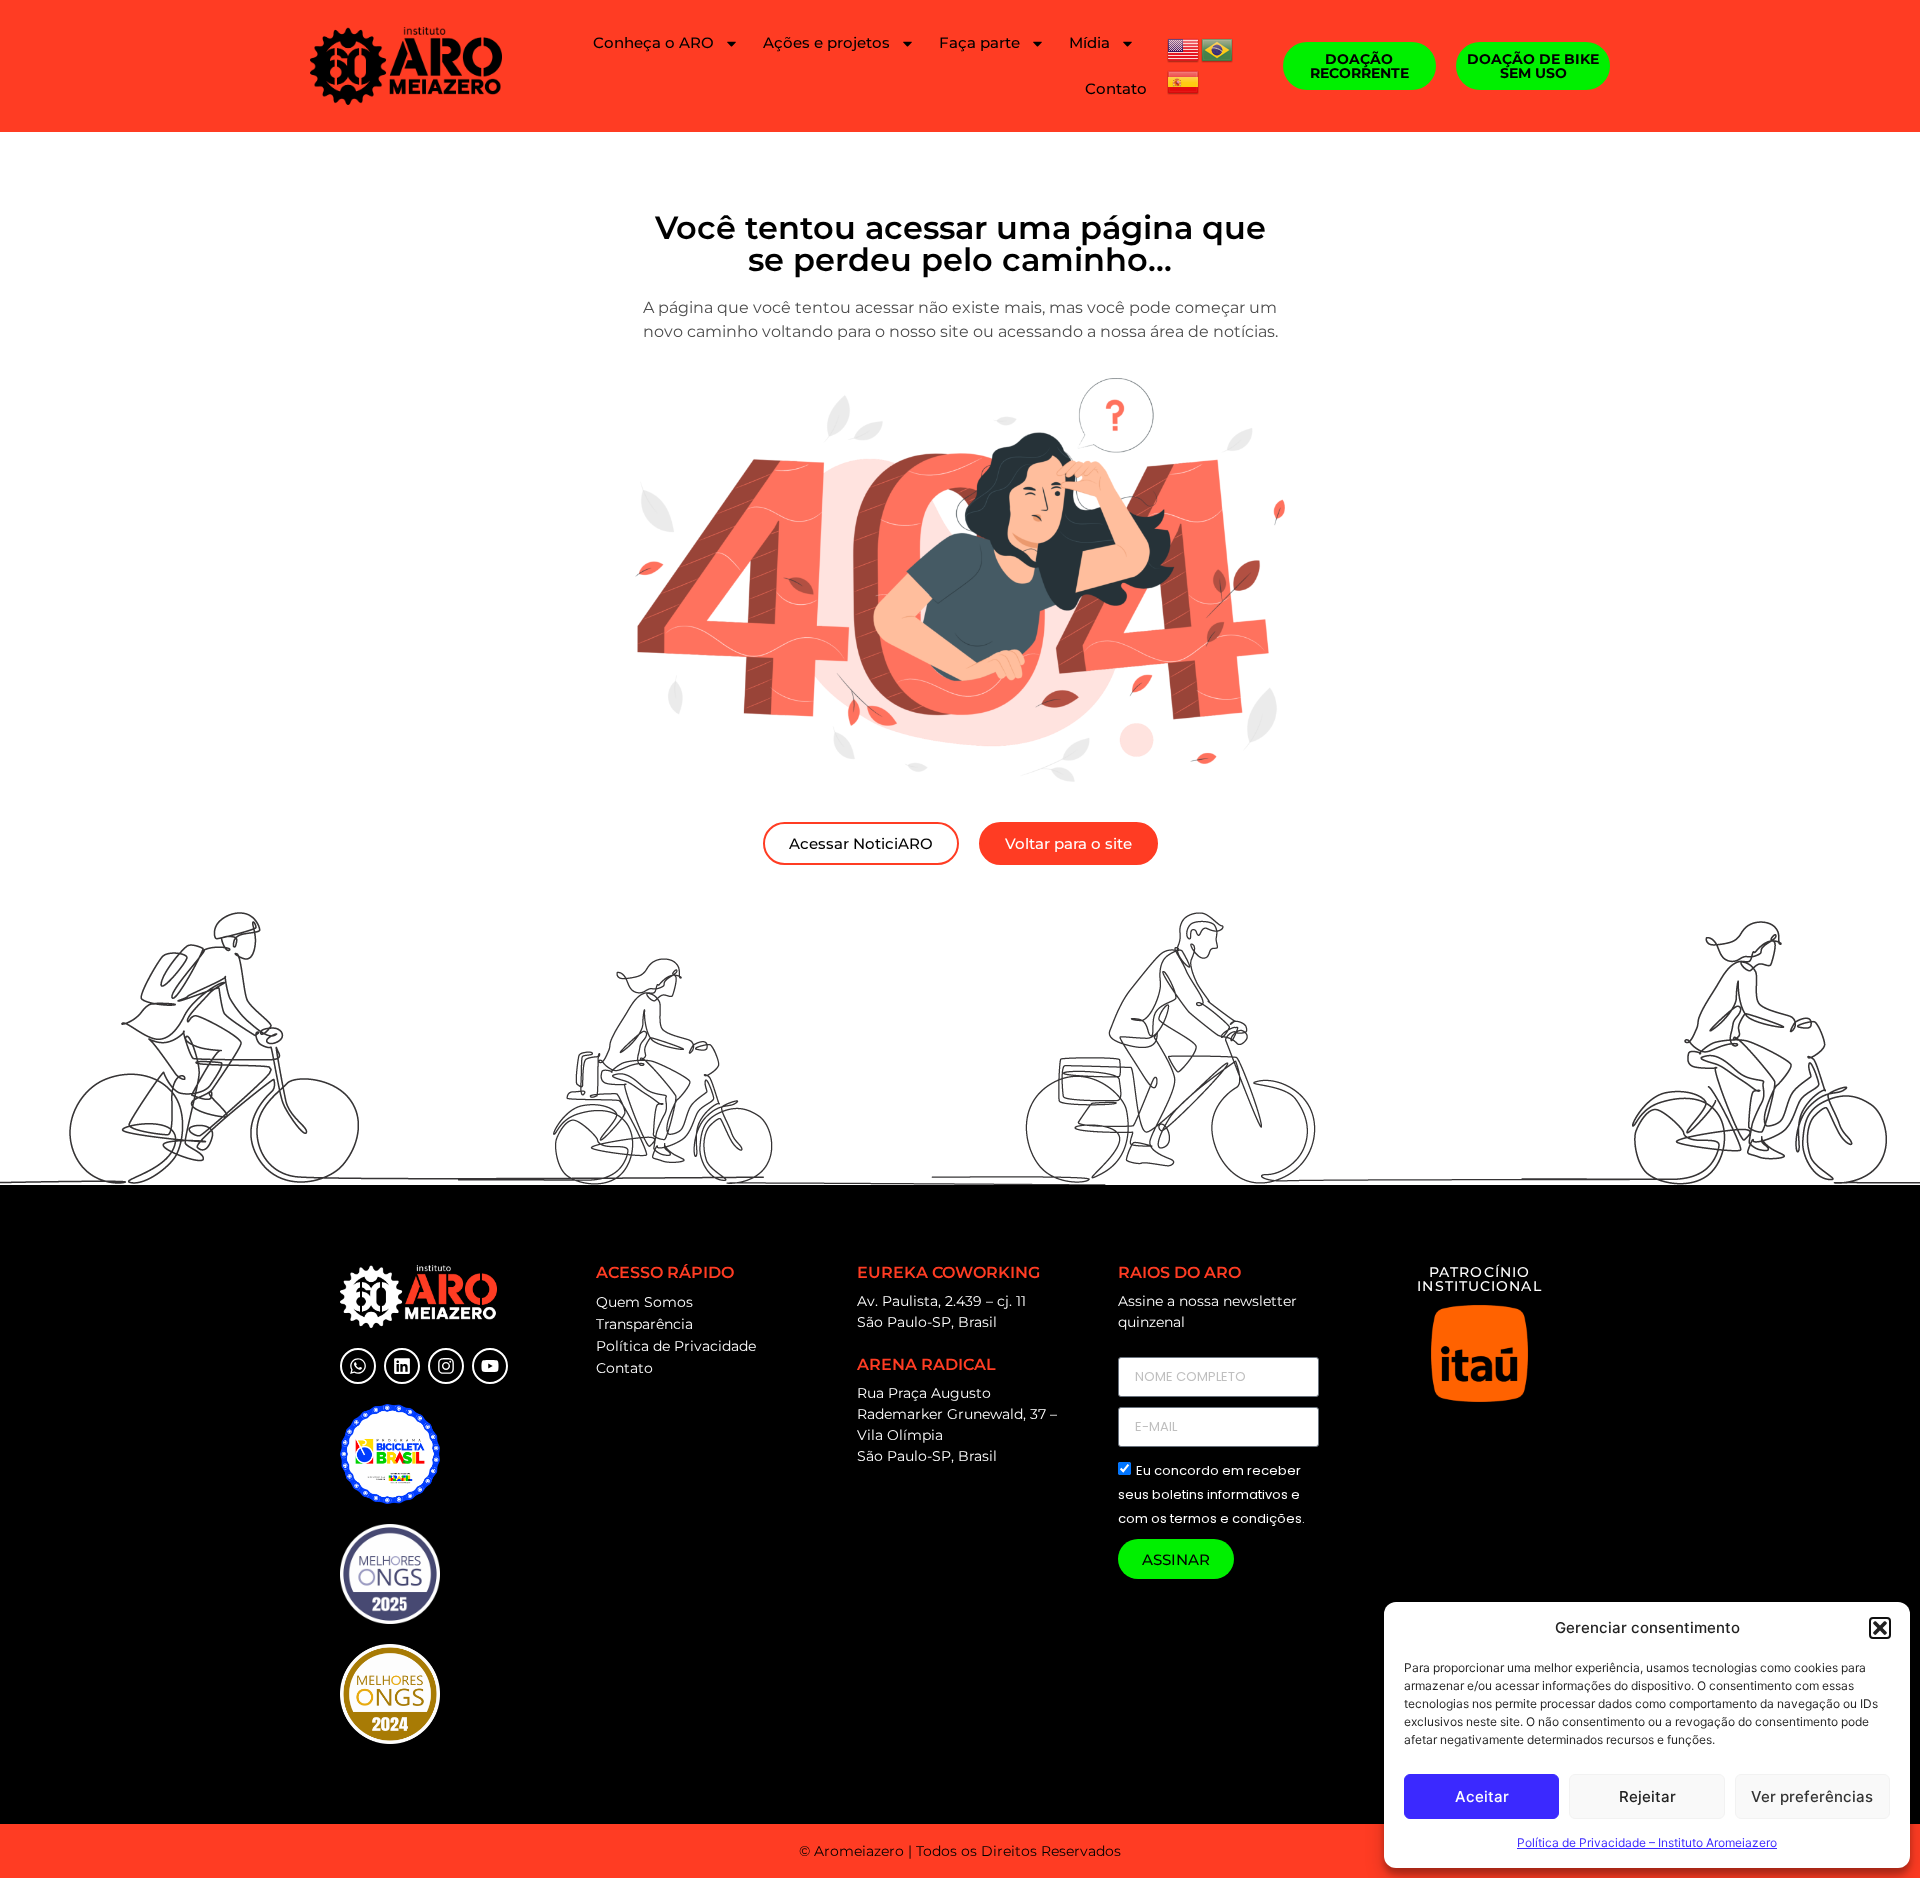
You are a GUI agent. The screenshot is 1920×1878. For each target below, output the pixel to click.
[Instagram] (446, 1366)
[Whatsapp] (358, 1366)
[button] (1880, 1628)
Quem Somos (644, 1302)
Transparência (644, 1324)
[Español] (1184, 80)
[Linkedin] (402, 1366)
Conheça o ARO (653, 42)
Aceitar (1482, 1796)
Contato (1116, 88)
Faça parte (979, 42)
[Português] (1218, 48)
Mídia (1089, 42)
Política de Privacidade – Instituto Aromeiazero (1647, 1842)
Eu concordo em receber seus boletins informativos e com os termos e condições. (1211, 1495)
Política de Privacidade (676, 1346)
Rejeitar (1647, 1796)
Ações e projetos (826, 42)
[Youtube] (490, 1366)
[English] (1184, 48)
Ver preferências (1812, 1796)
